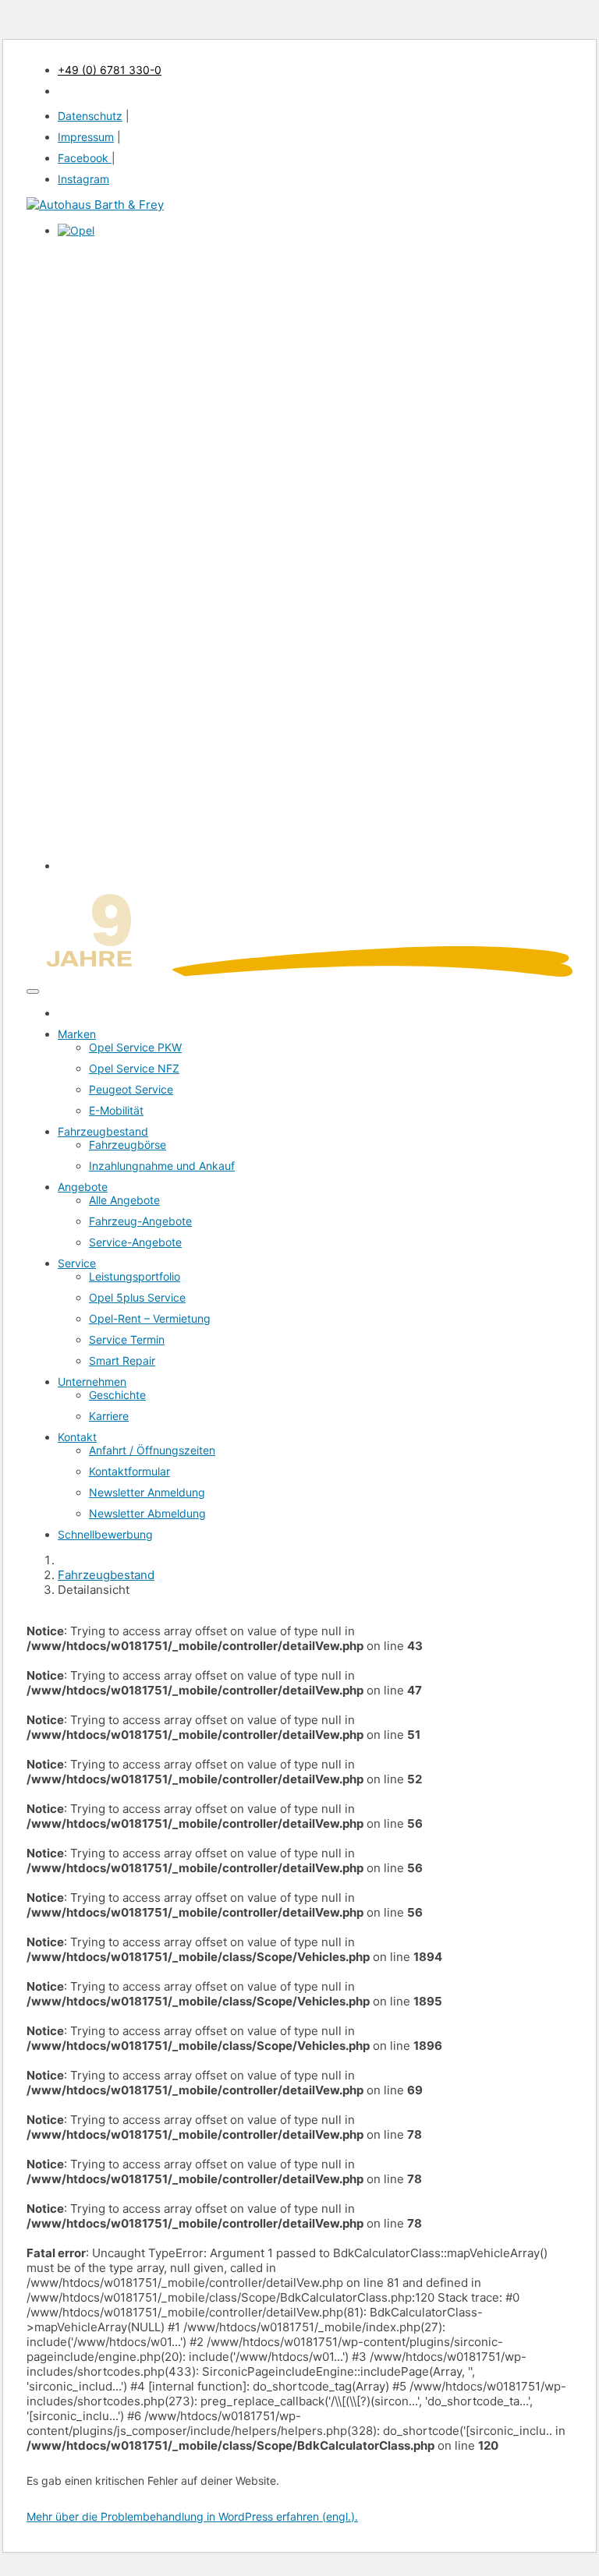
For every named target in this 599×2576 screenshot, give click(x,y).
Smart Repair (122, 1360)
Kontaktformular (129, 1471)
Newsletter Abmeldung (147, 1513)
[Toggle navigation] (33, 991)
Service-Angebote (135, 1242)
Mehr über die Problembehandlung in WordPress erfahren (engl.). (192, 2516)
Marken (77, 1034)
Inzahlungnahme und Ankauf (162, 1166)
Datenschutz (90, 116)
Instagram (83, 179)
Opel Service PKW (135, 1047)
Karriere (109, 1416)
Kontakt (77, 1437)
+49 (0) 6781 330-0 (110, 70)
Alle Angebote (124, 1200)
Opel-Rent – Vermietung (150, 1318)
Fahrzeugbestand (103, 1131)
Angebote (83, 1187)
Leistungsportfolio (135, 1276)
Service (77, 1263)
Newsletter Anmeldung (147, 1492)
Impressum (86, 137)
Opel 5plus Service (137, 1297)
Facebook (85, 158)
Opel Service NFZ (134, 1068)
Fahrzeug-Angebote (140, 1221)
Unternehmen (92, 1382)
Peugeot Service (131, 1089)
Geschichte (117, 1395)
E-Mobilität (116, 1110)
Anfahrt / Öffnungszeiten (152, 1450)
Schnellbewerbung (105, 1534)
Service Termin (127, 1339)
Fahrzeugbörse (128, 1145)
